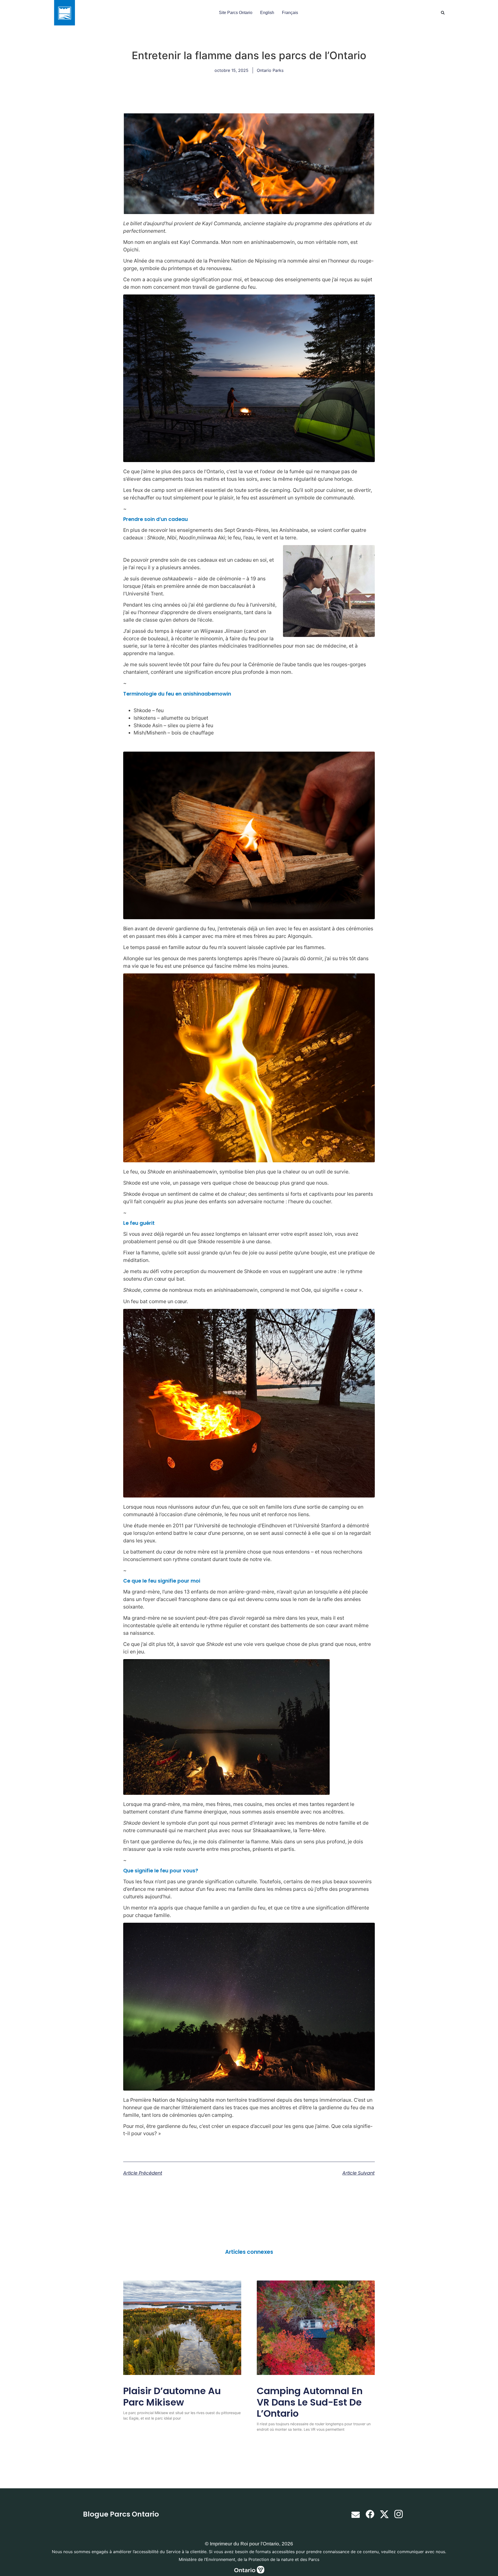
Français (290, 13)
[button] (443, 13)
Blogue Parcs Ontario (121, 2514)
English (267, 13)
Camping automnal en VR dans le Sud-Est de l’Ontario (310, 2402)
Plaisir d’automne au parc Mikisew (172, 2396)
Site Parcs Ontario (236, 13)
